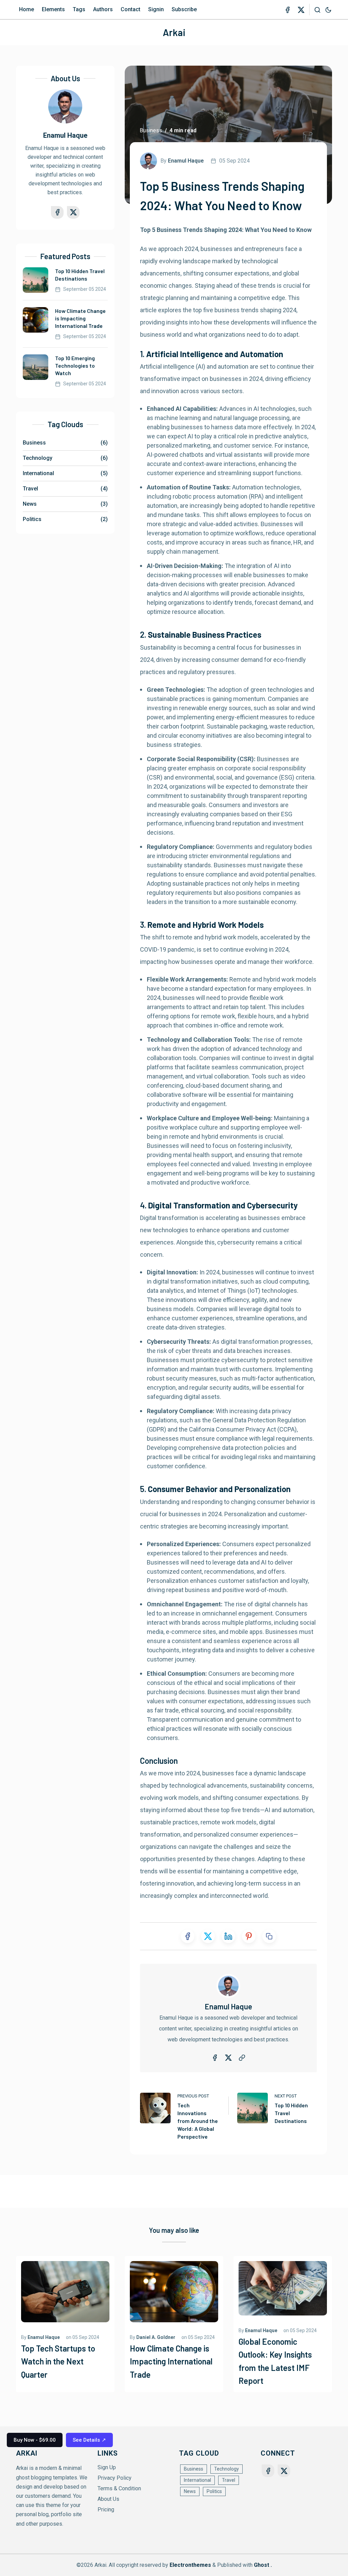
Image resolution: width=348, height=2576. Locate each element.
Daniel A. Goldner (156, 2337)
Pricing (106, 2510)
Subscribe (184, 9)
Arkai (174, 32)
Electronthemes (190, 2565)
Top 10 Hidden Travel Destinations (291, 2113)
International (65, 473)
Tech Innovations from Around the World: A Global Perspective (198, 2121)
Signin (156, 9)
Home (27, 9)
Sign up (107, 2467)
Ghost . (263, 2565)
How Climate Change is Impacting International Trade (80, 318)
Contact (130, 9)
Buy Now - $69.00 (35, 2440)
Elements (53, 9)
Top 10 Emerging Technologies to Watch (75, 365)
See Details (89, 2440)
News (65, 504)
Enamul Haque (228, 2006)
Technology (65, 458)
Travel (65, 489)
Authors (103, 9)
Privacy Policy (115, 2478)
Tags (79, 9)
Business (151, 130)
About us (108, 2499)
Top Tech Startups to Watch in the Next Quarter (58, 2361)
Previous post (193, 2096)
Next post (286, 2096)
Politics (65, 519)
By (182, 161)
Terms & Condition (119, 2488)
